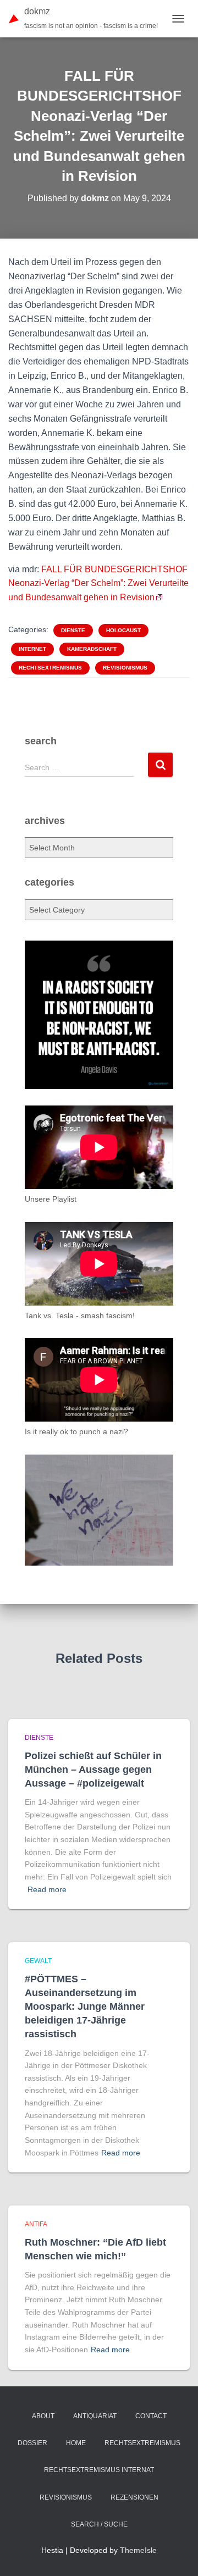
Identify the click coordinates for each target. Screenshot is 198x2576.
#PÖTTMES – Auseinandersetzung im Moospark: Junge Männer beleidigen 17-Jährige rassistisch (85, 2007)
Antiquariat (95, 2416)
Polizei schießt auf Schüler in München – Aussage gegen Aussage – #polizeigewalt (93, 1770)
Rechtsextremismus (50, 668)
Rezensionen (134, 2497)
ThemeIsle (138, 2550)
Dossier (32, 2443)
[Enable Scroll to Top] (176, 2554)
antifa (36, 2224)
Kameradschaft (92, 649)
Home (76, 2443)
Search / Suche (99, 2524)
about (43, 2416)
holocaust (123, 630)
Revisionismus (125, 668)
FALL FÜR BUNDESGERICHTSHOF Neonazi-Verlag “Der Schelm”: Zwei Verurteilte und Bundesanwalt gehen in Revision (98, 584)
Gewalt (38, 1961)
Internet (32, 649)
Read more (47, 1889)
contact (151, 2416)
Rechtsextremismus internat (99, 2470)
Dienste (73, 630)
